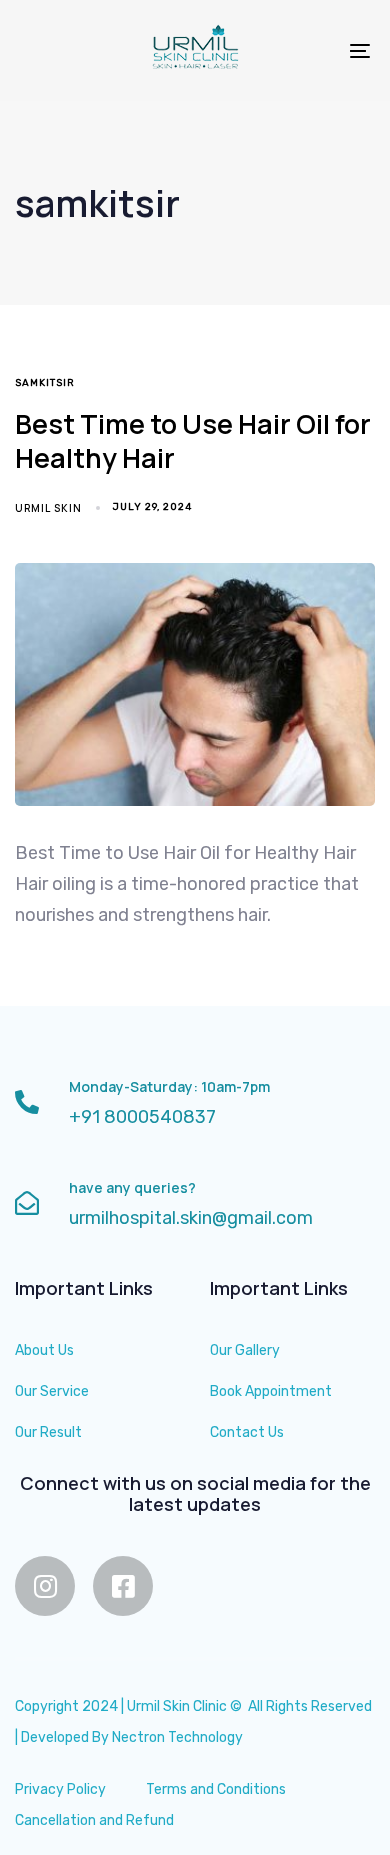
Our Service (52, 1391)
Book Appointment (271, 1391)
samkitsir (45, 383)
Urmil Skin (48, 508)
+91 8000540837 (142, 1117)
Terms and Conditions (216, 1789)
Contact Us (247, 1432)
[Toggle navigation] (311, 50)
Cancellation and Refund (94, 1820)
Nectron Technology (177, 1737)
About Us (44, 1350)
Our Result (48, 1432)
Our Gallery (245, 1350)
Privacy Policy (60, 1789)
